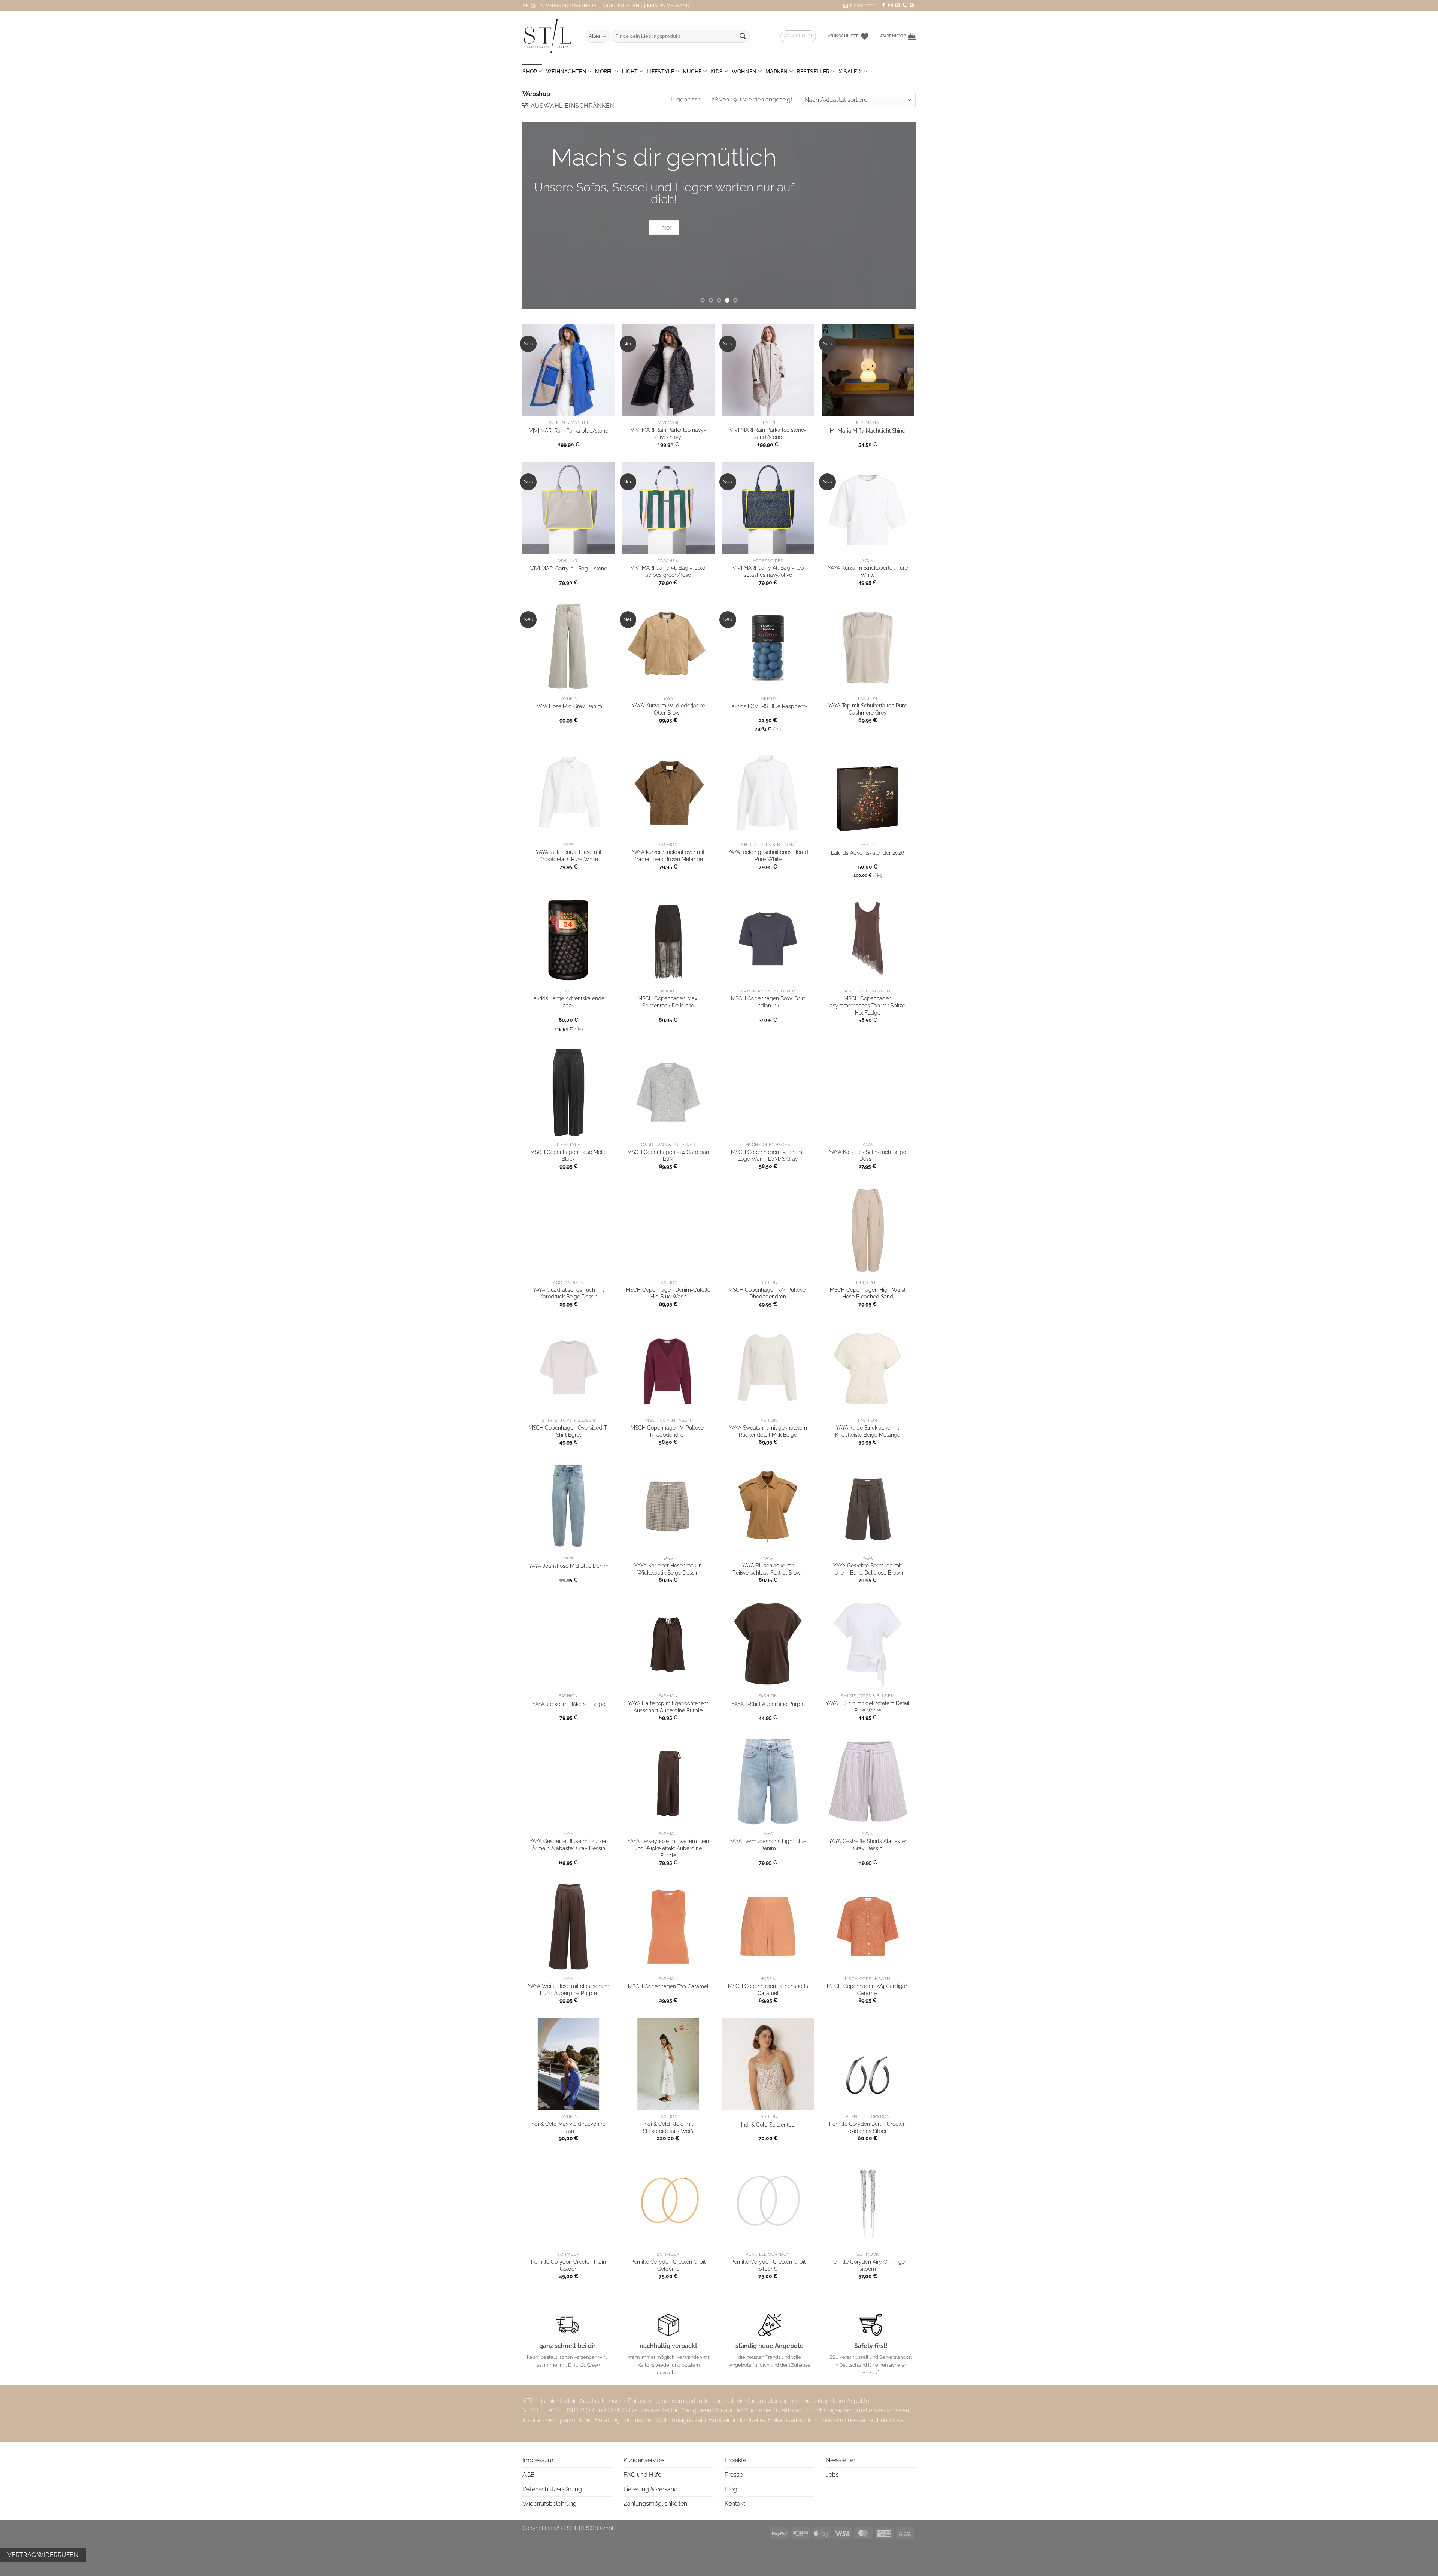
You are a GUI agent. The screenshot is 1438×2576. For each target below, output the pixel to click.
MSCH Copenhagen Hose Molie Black (568, 1155)
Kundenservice (644, 2460)
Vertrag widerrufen (43, 2555)
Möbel (604, 71)
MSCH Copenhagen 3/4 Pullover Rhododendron (768, 1293)
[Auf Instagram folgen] (891, 6)
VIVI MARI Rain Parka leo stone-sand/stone (768, 433)
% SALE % (850, 71)
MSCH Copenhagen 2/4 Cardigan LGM (668, 1155)
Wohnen (744, 71)
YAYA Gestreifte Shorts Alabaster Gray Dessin (868, 1845)
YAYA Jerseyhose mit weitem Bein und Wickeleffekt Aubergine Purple (668, 1848)
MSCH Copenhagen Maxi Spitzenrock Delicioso (668, 1002)
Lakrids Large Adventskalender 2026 (568, 1002)
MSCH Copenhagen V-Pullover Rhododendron (668, 1431)
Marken (777, 71)
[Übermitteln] (743, 36)
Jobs (832, 2475)
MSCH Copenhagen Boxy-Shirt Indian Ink (768, 1002)
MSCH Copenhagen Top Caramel (668, 1986)
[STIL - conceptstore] (548, 36)
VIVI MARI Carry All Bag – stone (569, 568)
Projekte (735, 2460)
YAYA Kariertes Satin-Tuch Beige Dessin (868, 1155)
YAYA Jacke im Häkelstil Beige (569, 1704)
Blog (731, 2489)
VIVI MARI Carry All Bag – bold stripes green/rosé (668, 571)
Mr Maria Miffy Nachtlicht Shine (867, 431)
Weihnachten (566, 71)
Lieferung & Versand (651, 2489)
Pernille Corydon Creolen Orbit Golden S (668, 2265)
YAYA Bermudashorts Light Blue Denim (768, 1845)
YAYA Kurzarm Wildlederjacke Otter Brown (668, 709)
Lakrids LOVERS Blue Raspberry (768, 706)
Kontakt (735, 2504)
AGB (529, 2475)
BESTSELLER (813, 71)
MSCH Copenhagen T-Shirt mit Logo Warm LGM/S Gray (768, 1155)
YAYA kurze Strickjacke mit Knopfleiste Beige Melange (868, 1431)
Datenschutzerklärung (552, 2489)
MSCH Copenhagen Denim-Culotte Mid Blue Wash (668, 1293)
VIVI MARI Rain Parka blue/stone (569, 431)
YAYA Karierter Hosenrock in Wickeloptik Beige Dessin (668, 1569)
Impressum (538, 2460)
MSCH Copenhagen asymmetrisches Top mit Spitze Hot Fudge (867, 1005)
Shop (530, 71)
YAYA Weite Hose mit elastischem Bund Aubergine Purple (569, 1989)
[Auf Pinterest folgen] (912, 6)
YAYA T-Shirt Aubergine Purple (768, 1704)
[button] (859, 6)
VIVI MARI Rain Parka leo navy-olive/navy (668, 433)
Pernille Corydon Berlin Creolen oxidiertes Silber (867, 2127)
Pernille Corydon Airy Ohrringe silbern (867, 2265)
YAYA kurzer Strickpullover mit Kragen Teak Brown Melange (668, 855)
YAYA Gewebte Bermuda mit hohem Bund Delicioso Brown (867, 1569)
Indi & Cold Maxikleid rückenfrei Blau (568, 2127)
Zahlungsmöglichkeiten (655, 2504)
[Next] (898, 216)
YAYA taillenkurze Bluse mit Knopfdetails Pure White (569, 855)
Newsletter (841, 2460)
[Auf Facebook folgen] (883, 6)
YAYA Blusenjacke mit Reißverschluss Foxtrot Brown (768, 1569)
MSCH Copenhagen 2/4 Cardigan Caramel (868, 1989)
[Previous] (540, 216)
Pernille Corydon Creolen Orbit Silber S (768, 2265)
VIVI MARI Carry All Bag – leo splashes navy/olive (768, 571)
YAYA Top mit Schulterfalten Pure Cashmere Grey (867, 709)
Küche (692, 71)
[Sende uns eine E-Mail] (898, 6)
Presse (734, 2475)
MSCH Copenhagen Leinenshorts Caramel (768, 1989)
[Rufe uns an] (905, 6)
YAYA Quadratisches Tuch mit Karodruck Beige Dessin (568, 1293)
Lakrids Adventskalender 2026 (867, 853)
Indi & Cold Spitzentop (768, 2125)
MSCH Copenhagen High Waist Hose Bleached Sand (868, 1293)
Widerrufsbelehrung (550, 2504)
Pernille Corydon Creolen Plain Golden (568, 2265)
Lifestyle (661, 71)
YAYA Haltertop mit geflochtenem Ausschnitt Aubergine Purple (668, 1707)
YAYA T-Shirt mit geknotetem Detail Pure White (868, 1707)
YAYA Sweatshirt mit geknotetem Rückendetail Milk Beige (768, 1431)
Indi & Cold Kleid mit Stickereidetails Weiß (668, 2127)
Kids (717, 71)
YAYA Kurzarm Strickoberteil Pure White (868, 571)
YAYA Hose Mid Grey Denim (569, 706)
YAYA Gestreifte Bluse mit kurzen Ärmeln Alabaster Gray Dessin (569, 1845)
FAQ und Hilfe (642, 2475)
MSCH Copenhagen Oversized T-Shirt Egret (568, 1431)
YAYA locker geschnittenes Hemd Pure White (768, 855)
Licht (630, 71)
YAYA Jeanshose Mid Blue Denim (569, 1566)
